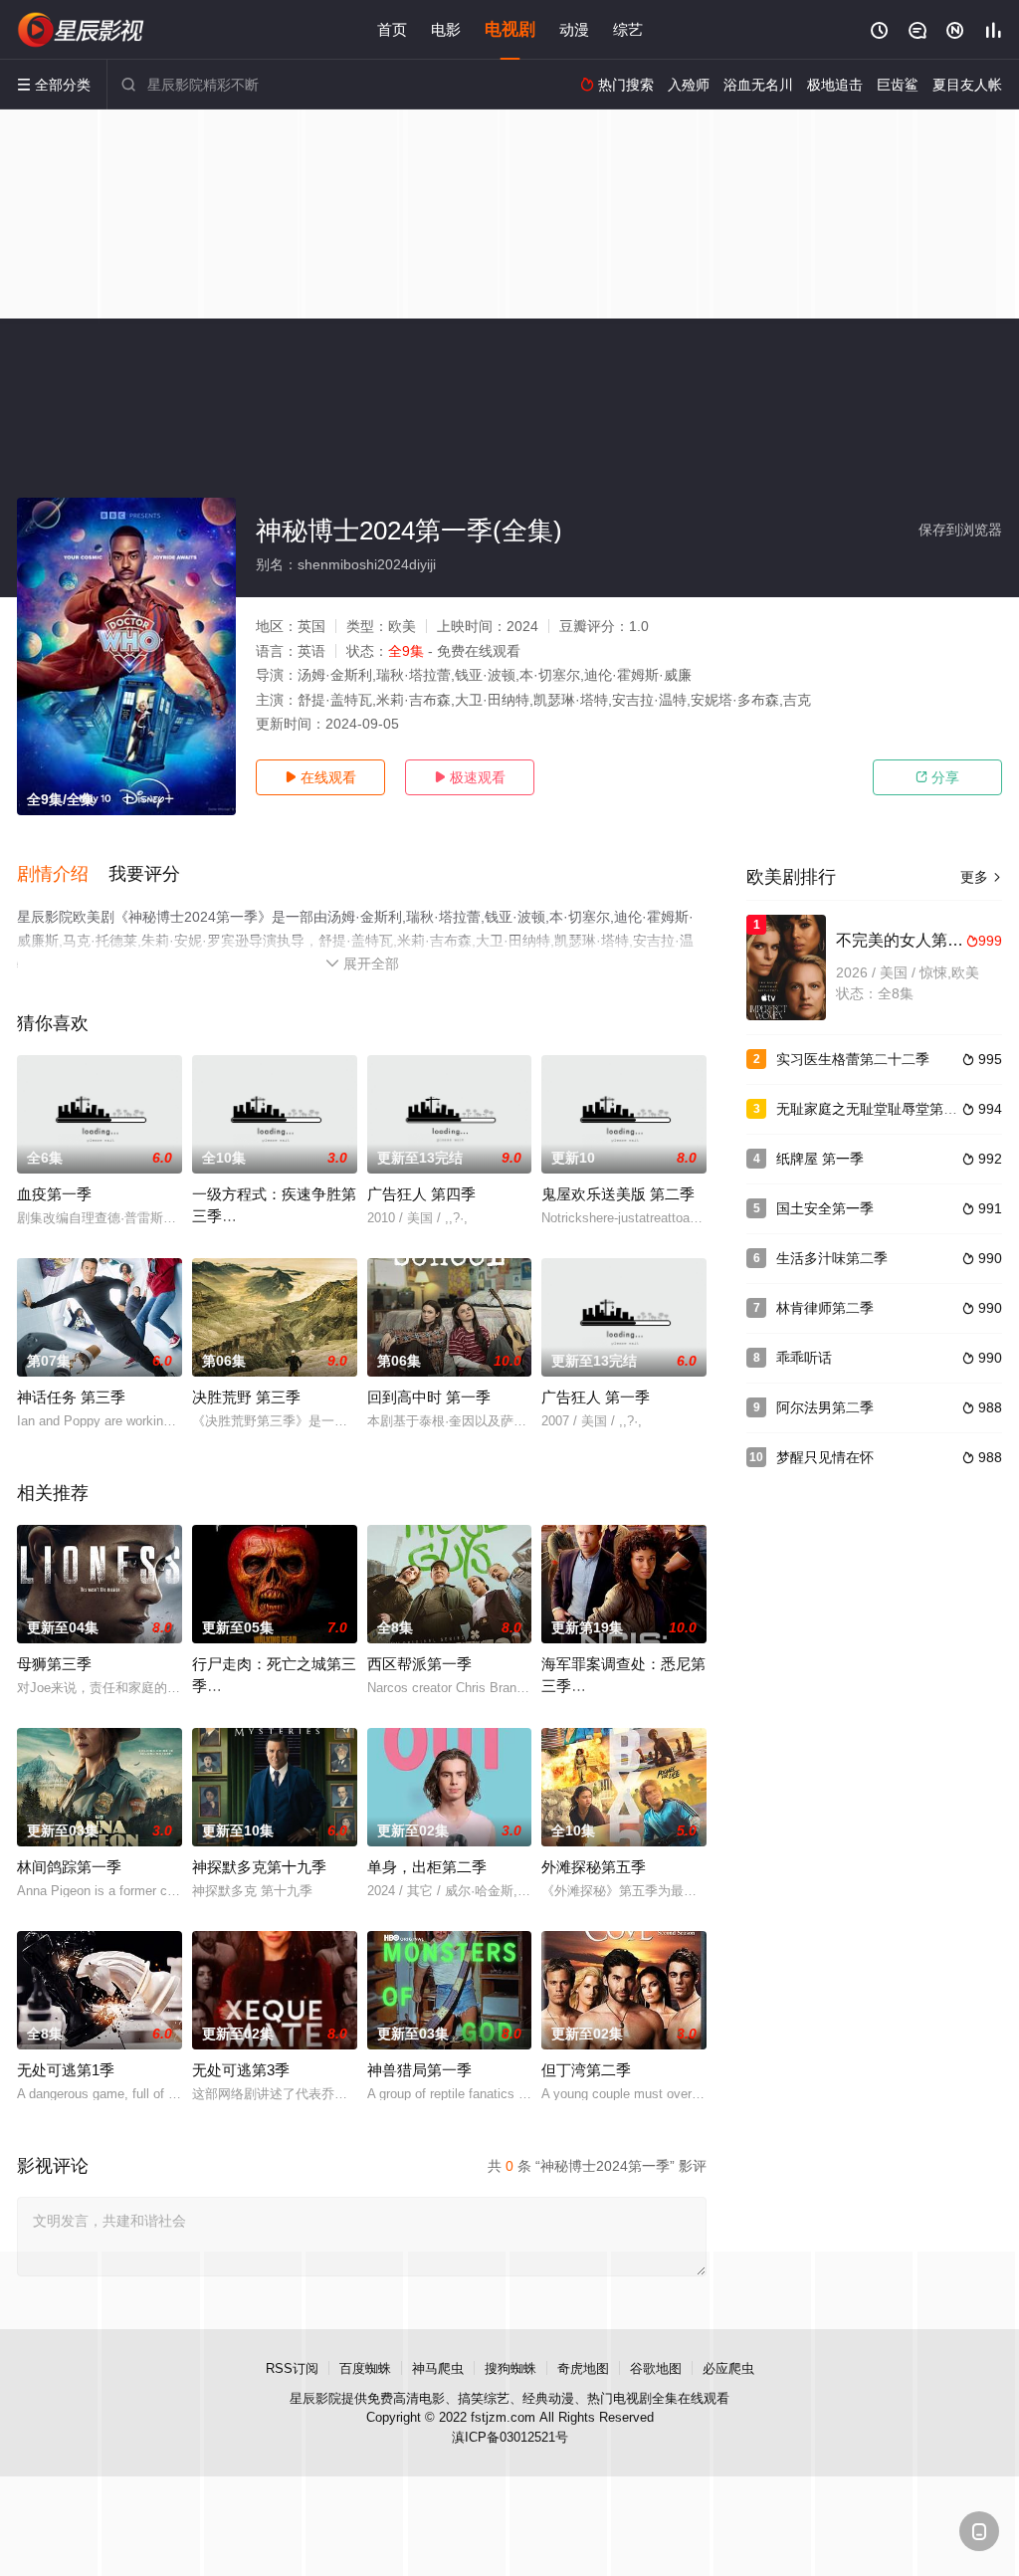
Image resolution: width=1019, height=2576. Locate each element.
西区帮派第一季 (419, 1664)
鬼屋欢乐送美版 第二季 (618, 1194)
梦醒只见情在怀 (825, 1457)
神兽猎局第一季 (419, 2070)
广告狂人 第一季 (596, 1397)
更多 (981, 877)
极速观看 (470, 777)
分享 (937, 777)
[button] (63, 875)
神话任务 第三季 (71, 1397)
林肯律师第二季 (825, 1308)
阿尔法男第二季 (825, 1407)
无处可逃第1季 (66, 2070)
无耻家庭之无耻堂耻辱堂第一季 (874, 1109)
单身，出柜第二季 (427, 1867)
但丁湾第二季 (586, 2070)
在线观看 (320, 777)
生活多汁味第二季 (832, 1258)
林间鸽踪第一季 (69, 1867)
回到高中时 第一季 (429, 1397)
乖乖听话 (804, 1358)
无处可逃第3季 (241, 2070)
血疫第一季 (54, 1194)
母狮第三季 (54, 1664)
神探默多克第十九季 (259, 1867)
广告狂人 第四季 (421, 1194)
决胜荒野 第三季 (246, 1397)
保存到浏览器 (960, 530)
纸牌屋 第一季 (820, 1159)
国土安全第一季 (825, 1208)
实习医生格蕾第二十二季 (853, 1059)
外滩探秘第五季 (594, 1867)
